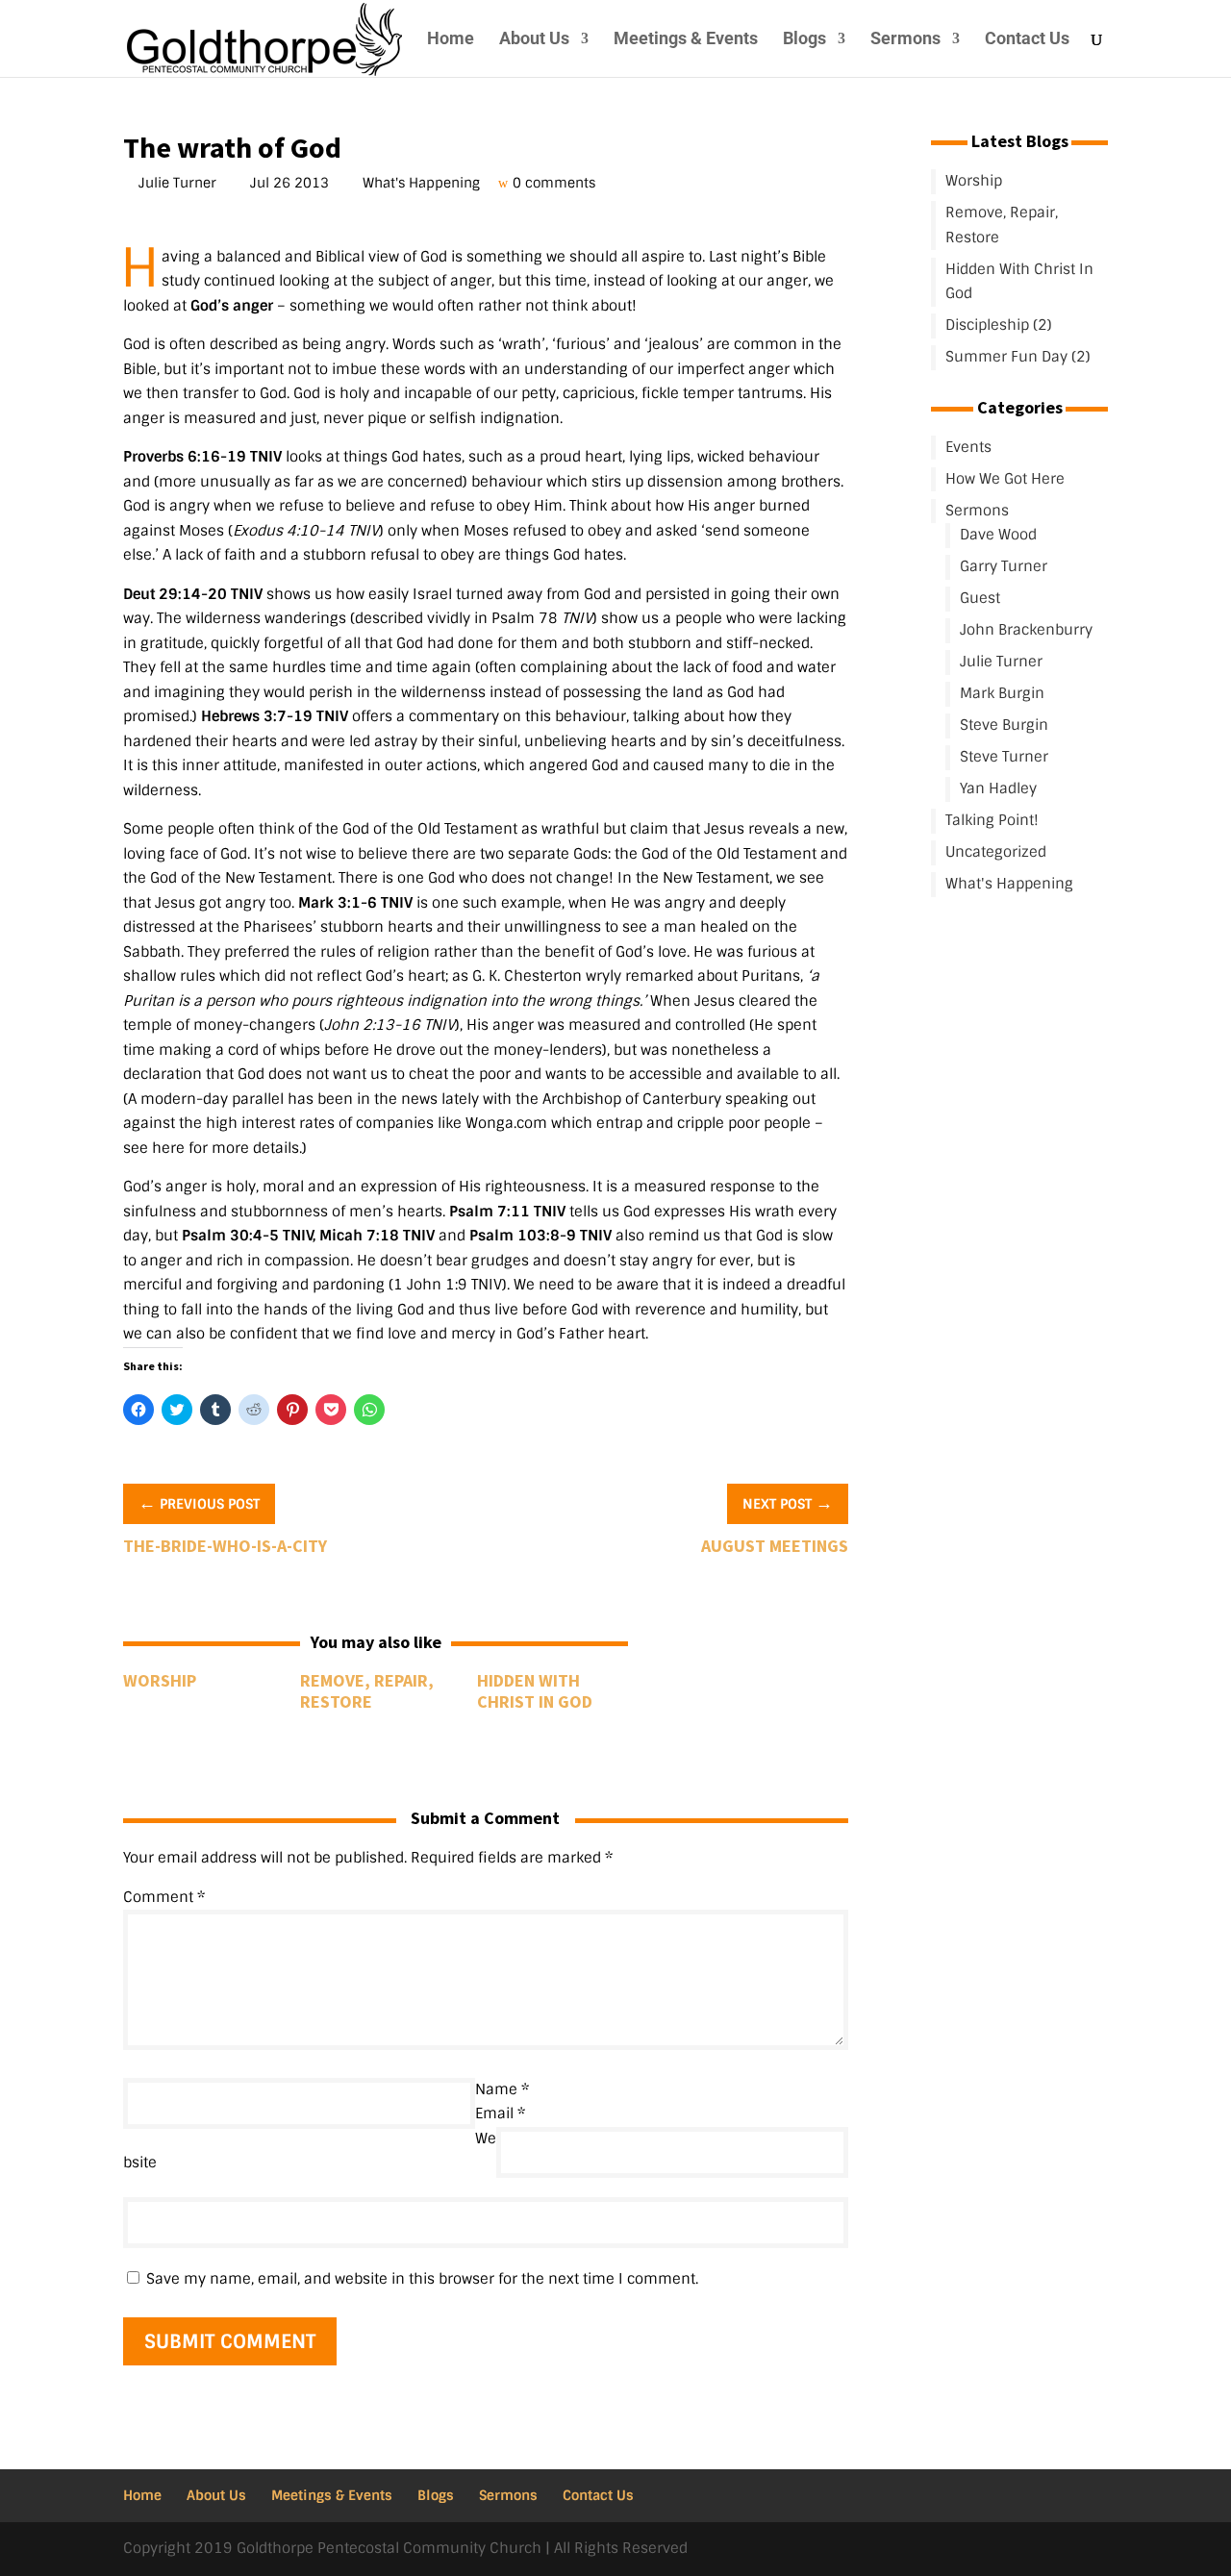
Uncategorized (996, 852)
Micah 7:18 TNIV (377, 1236)
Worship (160, 1680)
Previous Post (199, 1503)
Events (968, 447)
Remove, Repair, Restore (367, 1691)
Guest (980, 598)
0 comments (556, 183)
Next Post (788, 1503)
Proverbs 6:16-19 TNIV (202, 457)
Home (451, 40)
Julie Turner (179, 183)
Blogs (804, 40)
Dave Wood (998, 535)
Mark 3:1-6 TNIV (355, 903)
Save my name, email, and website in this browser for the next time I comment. (422, 2279)
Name (502, 2089)
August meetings (775, 1546)
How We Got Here (1005, 479)
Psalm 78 (525, 618)
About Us (534, 40)
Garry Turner (1004, 566)
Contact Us (1027, 40)
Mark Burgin (1002, 693)
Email (500, 2113)
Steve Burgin (1004, 725)
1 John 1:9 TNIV (448, 1285)
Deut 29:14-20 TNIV (193, 594)
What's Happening (423, 183)
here (168, 1148)
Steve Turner (1004, 757)
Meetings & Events (686, 40)
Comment (164, 1897)
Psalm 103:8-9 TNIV (540, 1236)
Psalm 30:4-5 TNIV (247, 1236)
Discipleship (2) (999, 325)
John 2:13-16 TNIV (389, 1025)
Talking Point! (992, 820)
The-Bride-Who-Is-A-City (225, 1546)
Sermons (905, 40)
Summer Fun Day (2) (1018, 357)
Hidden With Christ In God (535, 1691)
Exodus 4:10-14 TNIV (306, 531)
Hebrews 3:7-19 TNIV (275, 716)
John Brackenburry (1026, 630)
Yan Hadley (998, 788)
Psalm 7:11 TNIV (507, 1212)
